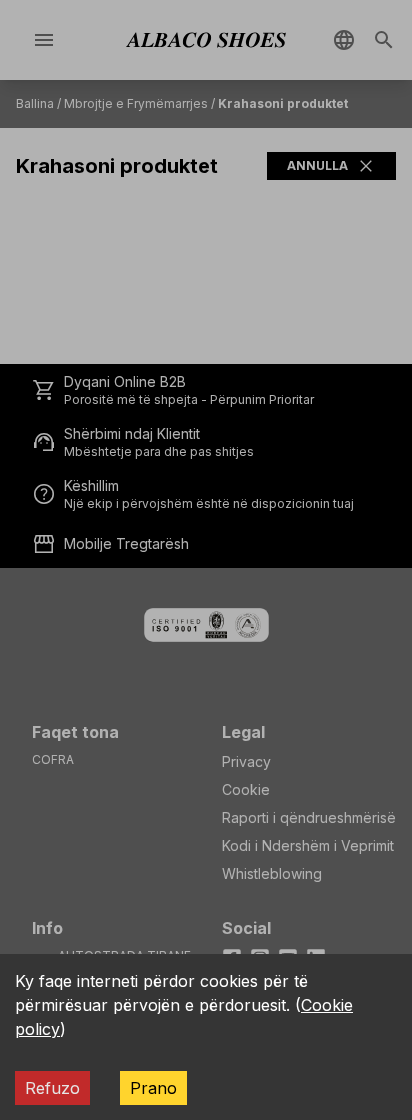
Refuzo (52, 1088)
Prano (153, 1088)
